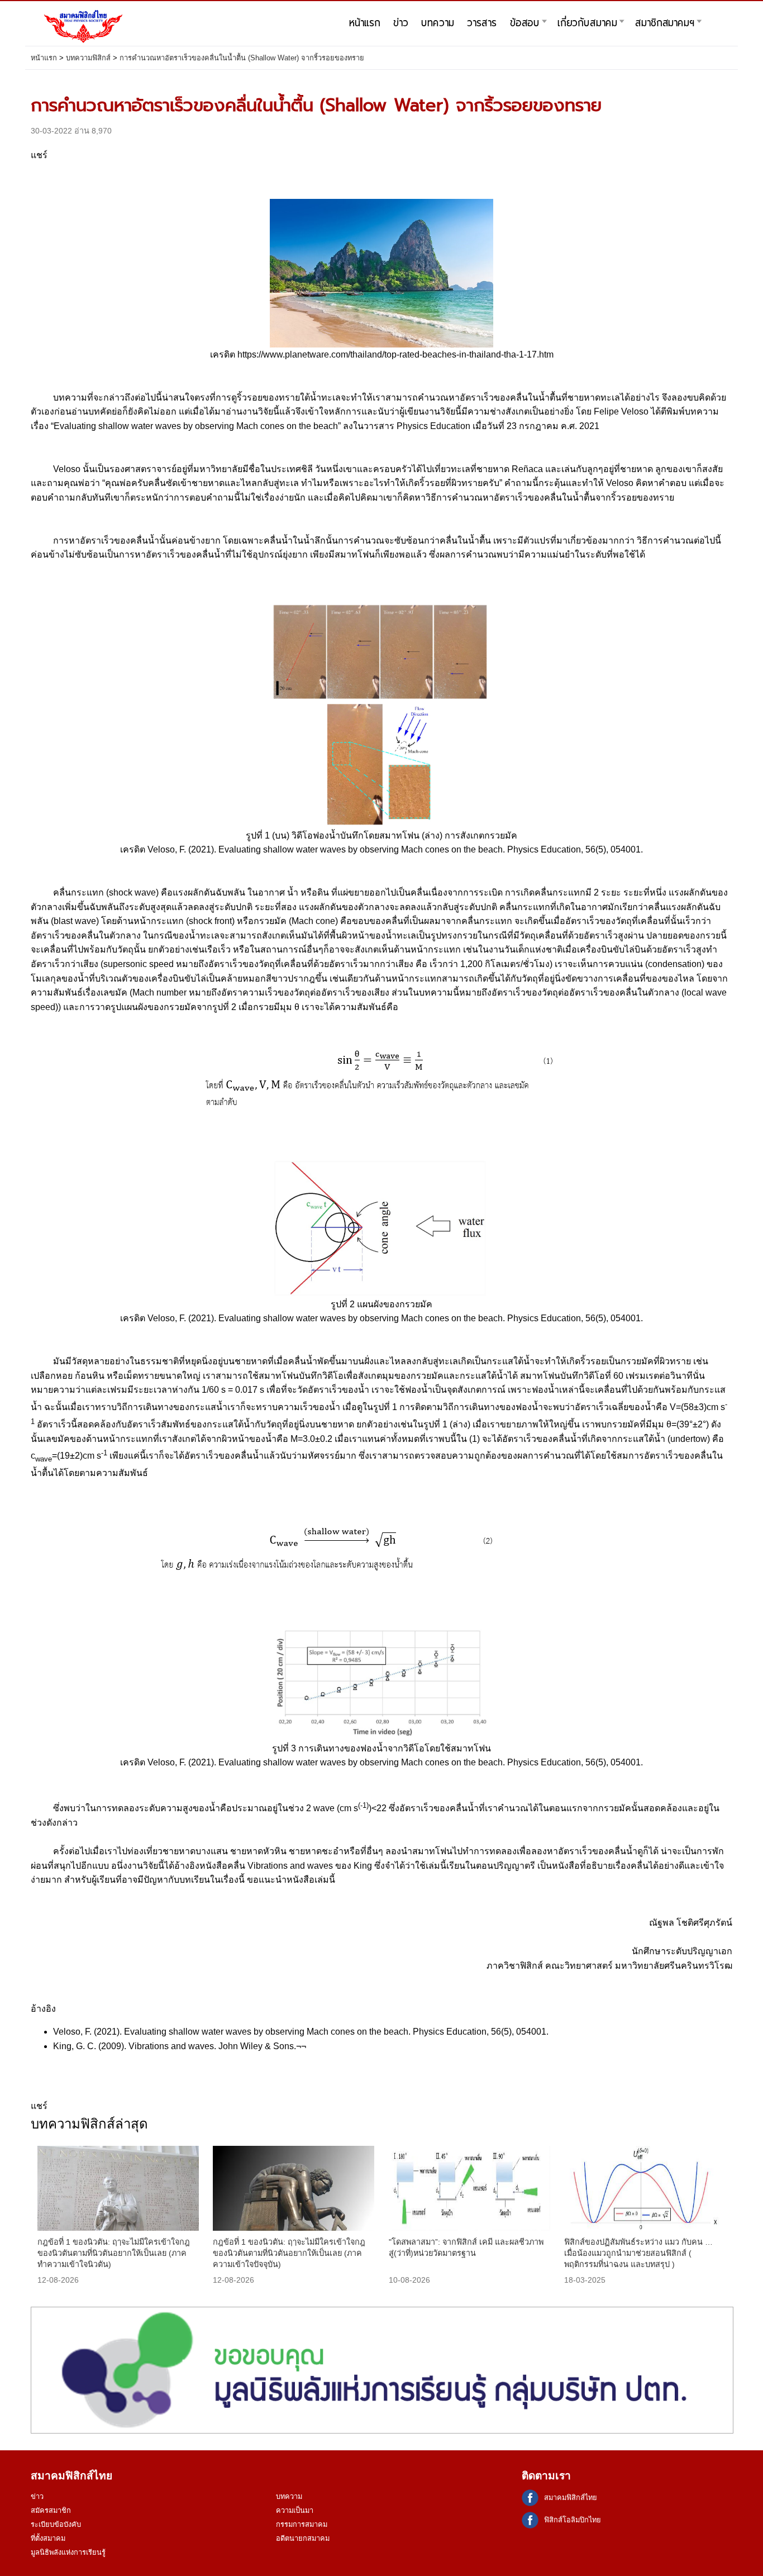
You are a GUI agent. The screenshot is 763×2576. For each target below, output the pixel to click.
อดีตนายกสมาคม (303, 2538)
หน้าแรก (44, 58)
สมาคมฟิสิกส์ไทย (571, 2498)
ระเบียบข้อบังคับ (56, 2524)
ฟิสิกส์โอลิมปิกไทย (573, 2520)
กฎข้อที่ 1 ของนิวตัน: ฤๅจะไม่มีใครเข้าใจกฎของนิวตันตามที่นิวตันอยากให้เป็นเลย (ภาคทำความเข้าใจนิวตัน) (114, 2253)
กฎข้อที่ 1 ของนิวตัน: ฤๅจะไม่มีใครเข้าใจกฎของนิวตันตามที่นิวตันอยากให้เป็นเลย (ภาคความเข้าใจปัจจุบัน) (289, 2253)
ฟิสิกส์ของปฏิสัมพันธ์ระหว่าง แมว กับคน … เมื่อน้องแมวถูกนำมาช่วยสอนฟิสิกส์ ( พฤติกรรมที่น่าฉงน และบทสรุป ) (638, 2253)
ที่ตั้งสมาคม (48, 2538)
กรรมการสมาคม (302, 2524)
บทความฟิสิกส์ (88, 58)
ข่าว (37, 2496)
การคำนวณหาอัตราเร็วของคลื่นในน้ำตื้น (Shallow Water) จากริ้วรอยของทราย (242, 58)
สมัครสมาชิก (51, 2510)
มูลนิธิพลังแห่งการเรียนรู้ (68, 2552)
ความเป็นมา (295, 2510)
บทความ (289, 2496)
